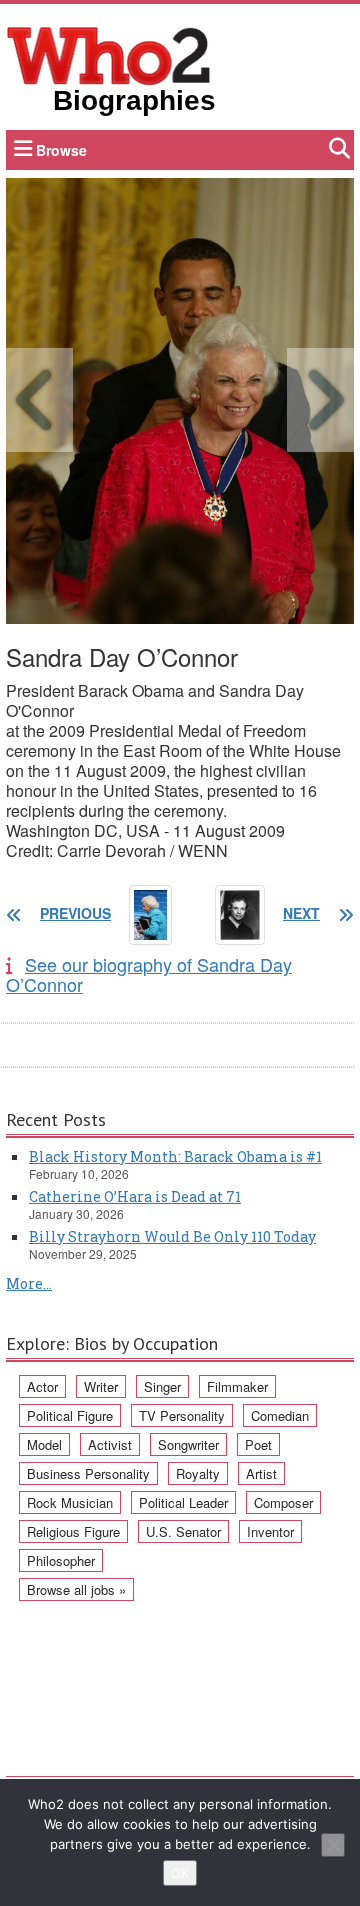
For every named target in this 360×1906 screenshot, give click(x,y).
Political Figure (70, 1415)
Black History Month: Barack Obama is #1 (175, 1156)
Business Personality (88, 1473)
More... (29, 1283)
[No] (333, 1845)
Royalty (198, 1473)
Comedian (280, 1415)
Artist (261, 1473)
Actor (42, 1386)
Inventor (270, 1531)
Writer (101, 1386)
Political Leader (183, 1502)
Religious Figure (73, 1531)
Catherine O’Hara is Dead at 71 (135, 1196)
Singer (162, 1386)
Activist (110, 1444)
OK (180, 1873)
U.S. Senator (183, 1531)
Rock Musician (70, 1502)
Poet (258, 1444)
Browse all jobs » (76, 1589)
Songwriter (188, 1444)
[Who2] (109, 54)
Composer (283, 1502)
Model (44, 1444)
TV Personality (182, 1415)
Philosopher (61, 1560)
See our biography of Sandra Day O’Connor (149, 974)
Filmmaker (237, 1386)
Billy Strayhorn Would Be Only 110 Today (172, 1236)
